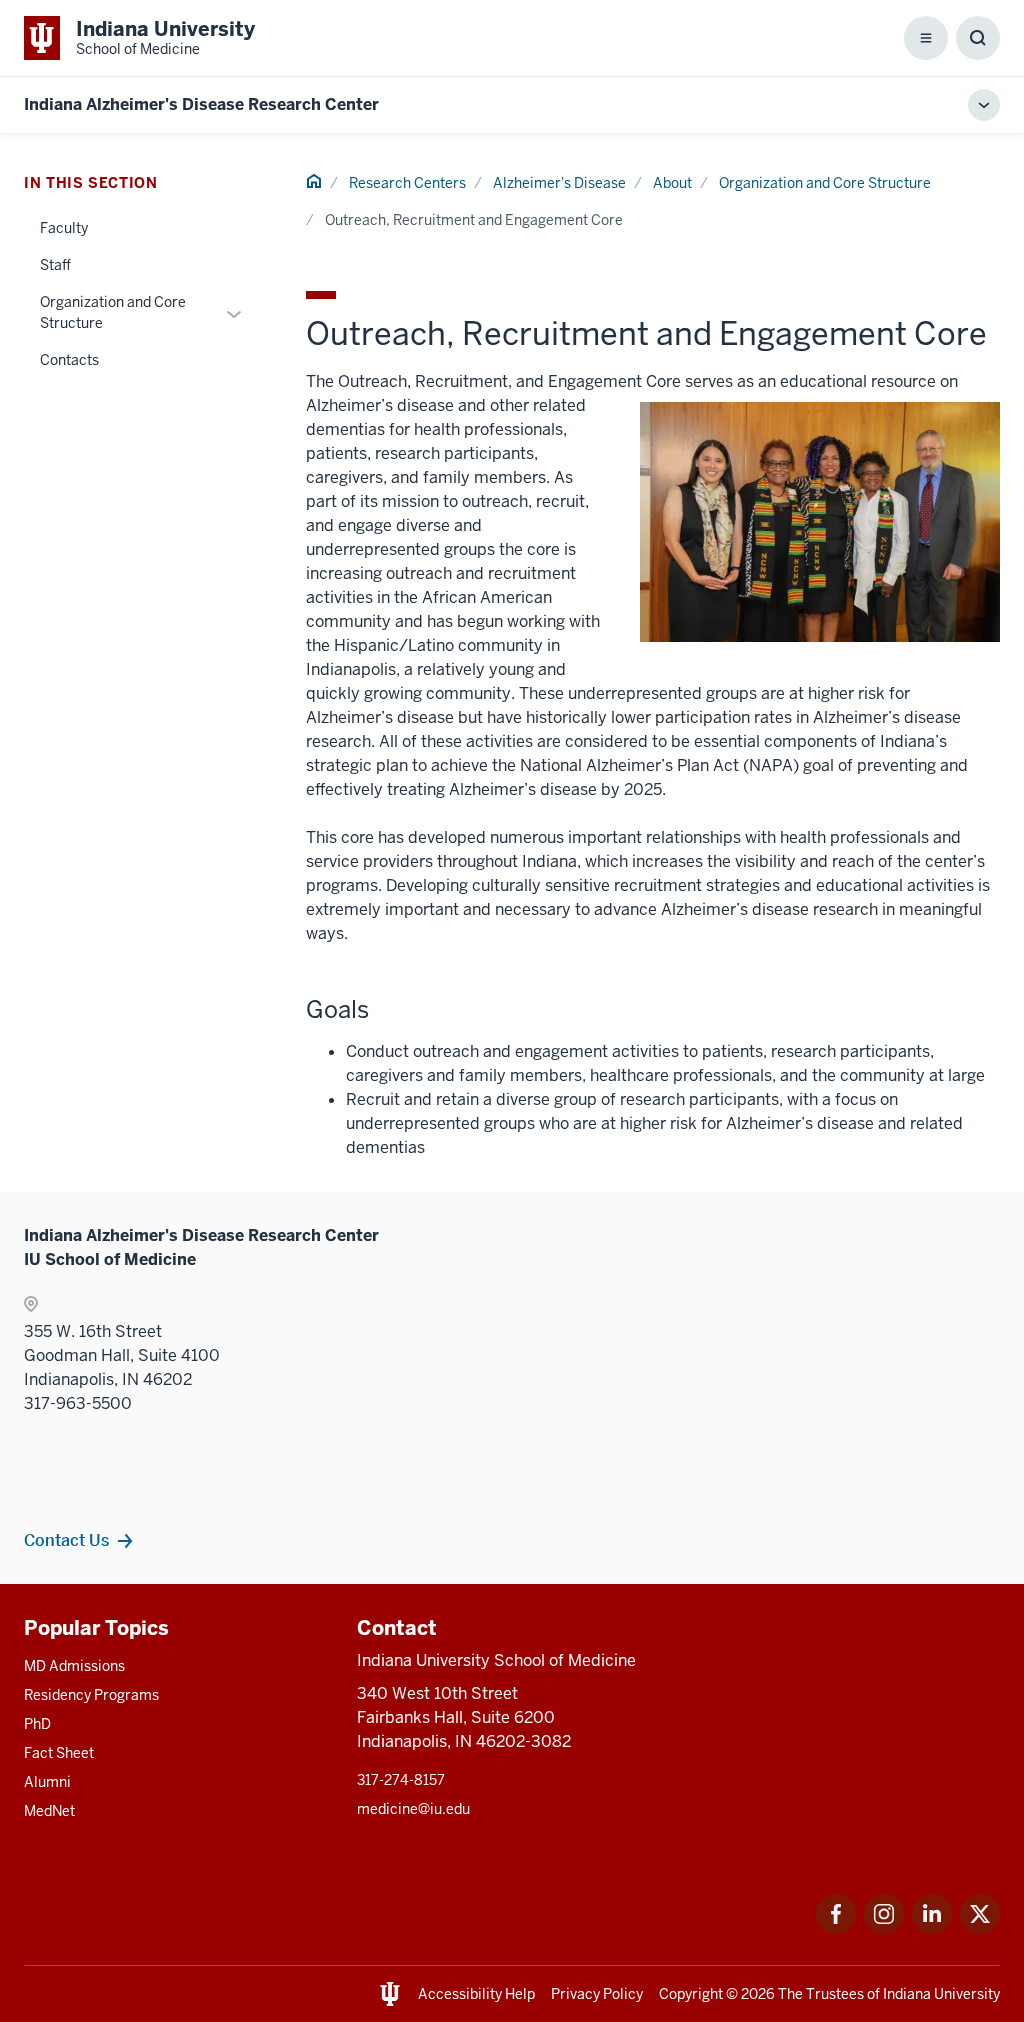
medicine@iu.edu (413, 1809)
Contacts (69, 360)
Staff (55, 265)
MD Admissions (74, 1666)
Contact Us (66, 1540)
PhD (37, 1724)
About (672, 183)
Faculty (64, 228)
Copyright (691, 1994)
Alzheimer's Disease (559, 183)
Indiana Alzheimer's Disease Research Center (201, 104)
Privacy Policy (597, 1994)
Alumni (47, 1782)
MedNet (49, 1811)
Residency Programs (91, 1695)
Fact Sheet (59, 1753)
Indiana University (941, 1994)
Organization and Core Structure (825, 183)
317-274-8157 (401, 1780)
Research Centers (407, 183)
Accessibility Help (476, 1994)
